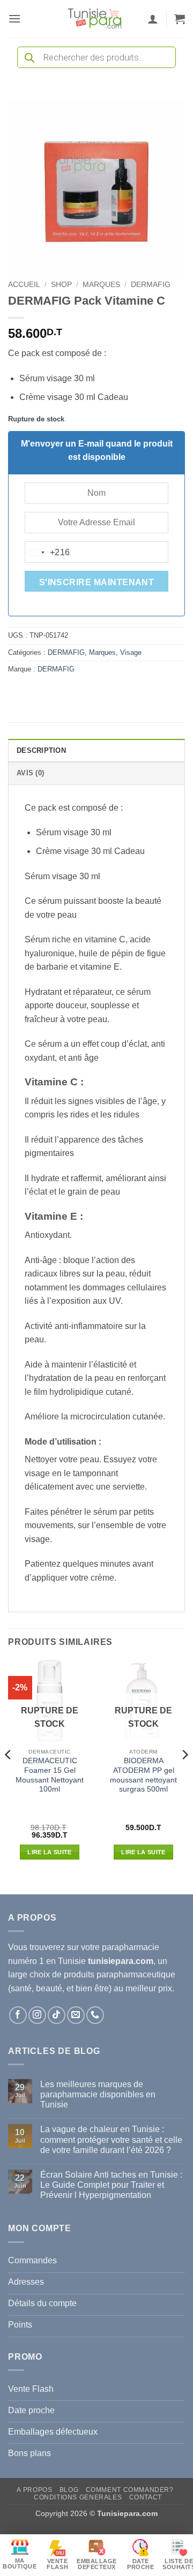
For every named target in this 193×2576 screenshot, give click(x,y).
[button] (14, 18)
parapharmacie (131, 1947)
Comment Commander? (130, 2490)
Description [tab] (41, 750)
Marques (101, 285)
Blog (69, 2490)
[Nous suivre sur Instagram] (37, 2015)
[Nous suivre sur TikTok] (57, 2015)
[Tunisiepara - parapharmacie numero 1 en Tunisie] (95, 19)
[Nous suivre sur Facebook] (18, 2015)
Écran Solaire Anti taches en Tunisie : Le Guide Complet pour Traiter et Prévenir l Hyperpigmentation (111, 2185)
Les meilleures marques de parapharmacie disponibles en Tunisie (98, 2094)
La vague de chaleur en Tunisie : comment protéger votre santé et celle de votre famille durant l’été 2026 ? (111, 2139)
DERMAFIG (151, 285)
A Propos (34, 2490)
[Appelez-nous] (95, 2015)
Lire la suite (49, 1852)
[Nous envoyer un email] (76, 2015)
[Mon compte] (153, 19)
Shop (61, 285)
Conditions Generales (78, 2497)
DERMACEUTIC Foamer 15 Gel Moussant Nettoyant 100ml (50, 1775)
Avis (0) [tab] (30, 773)
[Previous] (9, 1776)
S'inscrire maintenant (97, 582)
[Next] (184, 1776)
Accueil (24, 285)
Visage (131, 652)
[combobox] (48, 553)
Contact (146, 2497)
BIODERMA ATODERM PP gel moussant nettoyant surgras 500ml (143, 1775)
